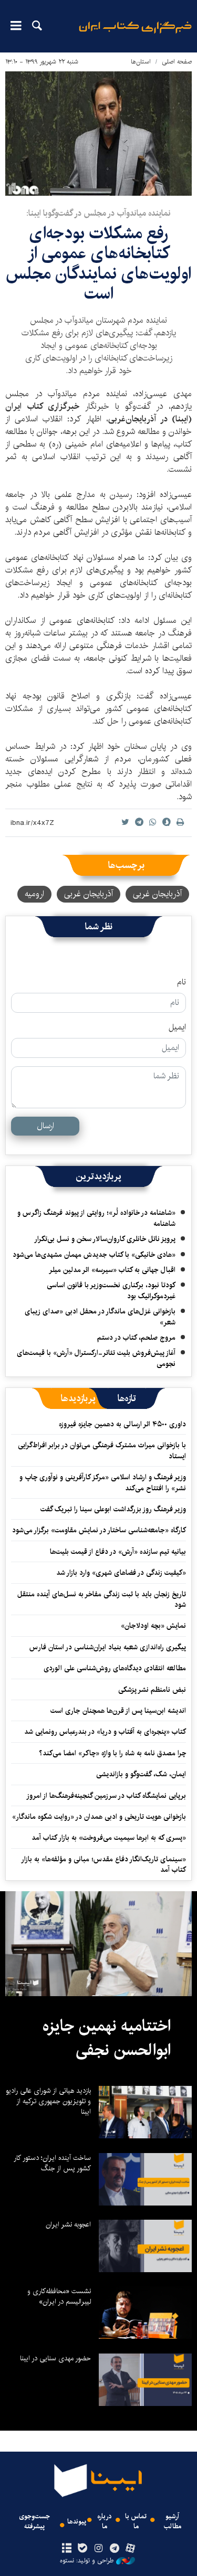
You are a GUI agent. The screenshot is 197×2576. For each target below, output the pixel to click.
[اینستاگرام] (98, 2549)
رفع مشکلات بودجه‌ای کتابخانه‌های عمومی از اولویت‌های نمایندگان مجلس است (98, 263)
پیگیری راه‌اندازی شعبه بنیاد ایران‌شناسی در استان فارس (108, 1647)
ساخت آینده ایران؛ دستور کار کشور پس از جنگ (52, 2163)
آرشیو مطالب (173, 2521)
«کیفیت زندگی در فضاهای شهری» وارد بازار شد (121, 1573)
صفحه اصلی (177, 62)
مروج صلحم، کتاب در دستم (136, 1338)
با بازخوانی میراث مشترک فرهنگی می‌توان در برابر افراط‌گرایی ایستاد (102, 1450)
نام (182, 982)
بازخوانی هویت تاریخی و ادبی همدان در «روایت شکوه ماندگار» (99, 1817)
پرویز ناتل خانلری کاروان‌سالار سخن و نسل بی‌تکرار (105, 1239)
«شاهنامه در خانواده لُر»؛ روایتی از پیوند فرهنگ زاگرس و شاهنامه (96, 1218)
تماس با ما (136, 2521)
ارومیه (34, 894)
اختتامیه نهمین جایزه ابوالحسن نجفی (107, 2038)
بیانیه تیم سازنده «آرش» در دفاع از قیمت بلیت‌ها (118, 1552)
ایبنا (135, 34)
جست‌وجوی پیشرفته (34, 2521)
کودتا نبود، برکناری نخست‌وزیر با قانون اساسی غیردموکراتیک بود (111, 1290)
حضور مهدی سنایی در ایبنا (55, 2358)
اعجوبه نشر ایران (68, 2224)
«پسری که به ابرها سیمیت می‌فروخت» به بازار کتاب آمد (109, 1838)
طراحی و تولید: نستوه (87, 2561)
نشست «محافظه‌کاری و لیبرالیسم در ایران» (59, 2296)
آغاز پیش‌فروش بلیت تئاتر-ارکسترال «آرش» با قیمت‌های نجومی (96, 1358)
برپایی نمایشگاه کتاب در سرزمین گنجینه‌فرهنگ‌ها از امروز (106, 1796)
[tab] (127, 1398)
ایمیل (177, 1027)
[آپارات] (130, 2549)
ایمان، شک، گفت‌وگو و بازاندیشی (141, 1774)
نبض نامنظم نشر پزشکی (152, 1690)
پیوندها (77, 2522)
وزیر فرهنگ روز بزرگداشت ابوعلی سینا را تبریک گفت (113, 1509)
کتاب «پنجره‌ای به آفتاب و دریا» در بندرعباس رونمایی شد (105, 1732)
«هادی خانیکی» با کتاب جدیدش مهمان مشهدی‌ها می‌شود (94, 1255)
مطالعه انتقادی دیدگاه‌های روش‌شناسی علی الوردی (115, 1668)
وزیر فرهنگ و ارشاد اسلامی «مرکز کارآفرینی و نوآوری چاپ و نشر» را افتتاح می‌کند (103, 1482)
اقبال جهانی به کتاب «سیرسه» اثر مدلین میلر (112, 1270)
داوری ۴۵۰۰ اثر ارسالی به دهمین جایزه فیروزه (122, 1424)
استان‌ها (141, 62)
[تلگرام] (114, 2549)
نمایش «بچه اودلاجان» (153, 1626)
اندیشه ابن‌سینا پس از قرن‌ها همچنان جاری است (118, 1711)
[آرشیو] (67, 2549)
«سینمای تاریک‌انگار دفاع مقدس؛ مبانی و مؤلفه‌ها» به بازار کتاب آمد (104, 1864)
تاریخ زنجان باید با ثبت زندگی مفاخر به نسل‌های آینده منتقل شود (102, 1599)
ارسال (45, 1126)
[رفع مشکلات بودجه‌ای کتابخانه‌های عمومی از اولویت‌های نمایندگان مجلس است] (98, 134)
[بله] (83, 2549)
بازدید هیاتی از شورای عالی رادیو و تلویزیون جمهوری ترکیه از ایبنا (48, 2101)
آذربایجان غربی (157, 894)
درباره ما (105, 2521)
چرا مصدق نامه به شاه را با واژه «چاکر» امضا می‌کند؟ (112, 1753)
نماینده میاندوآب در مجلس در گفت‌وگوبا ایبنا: (98, 213)
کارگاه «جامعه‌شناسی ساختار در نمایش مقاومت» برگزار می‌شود (99, 1530)
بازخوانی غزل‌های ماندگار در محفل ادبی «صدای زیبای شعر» (100, 1317)
